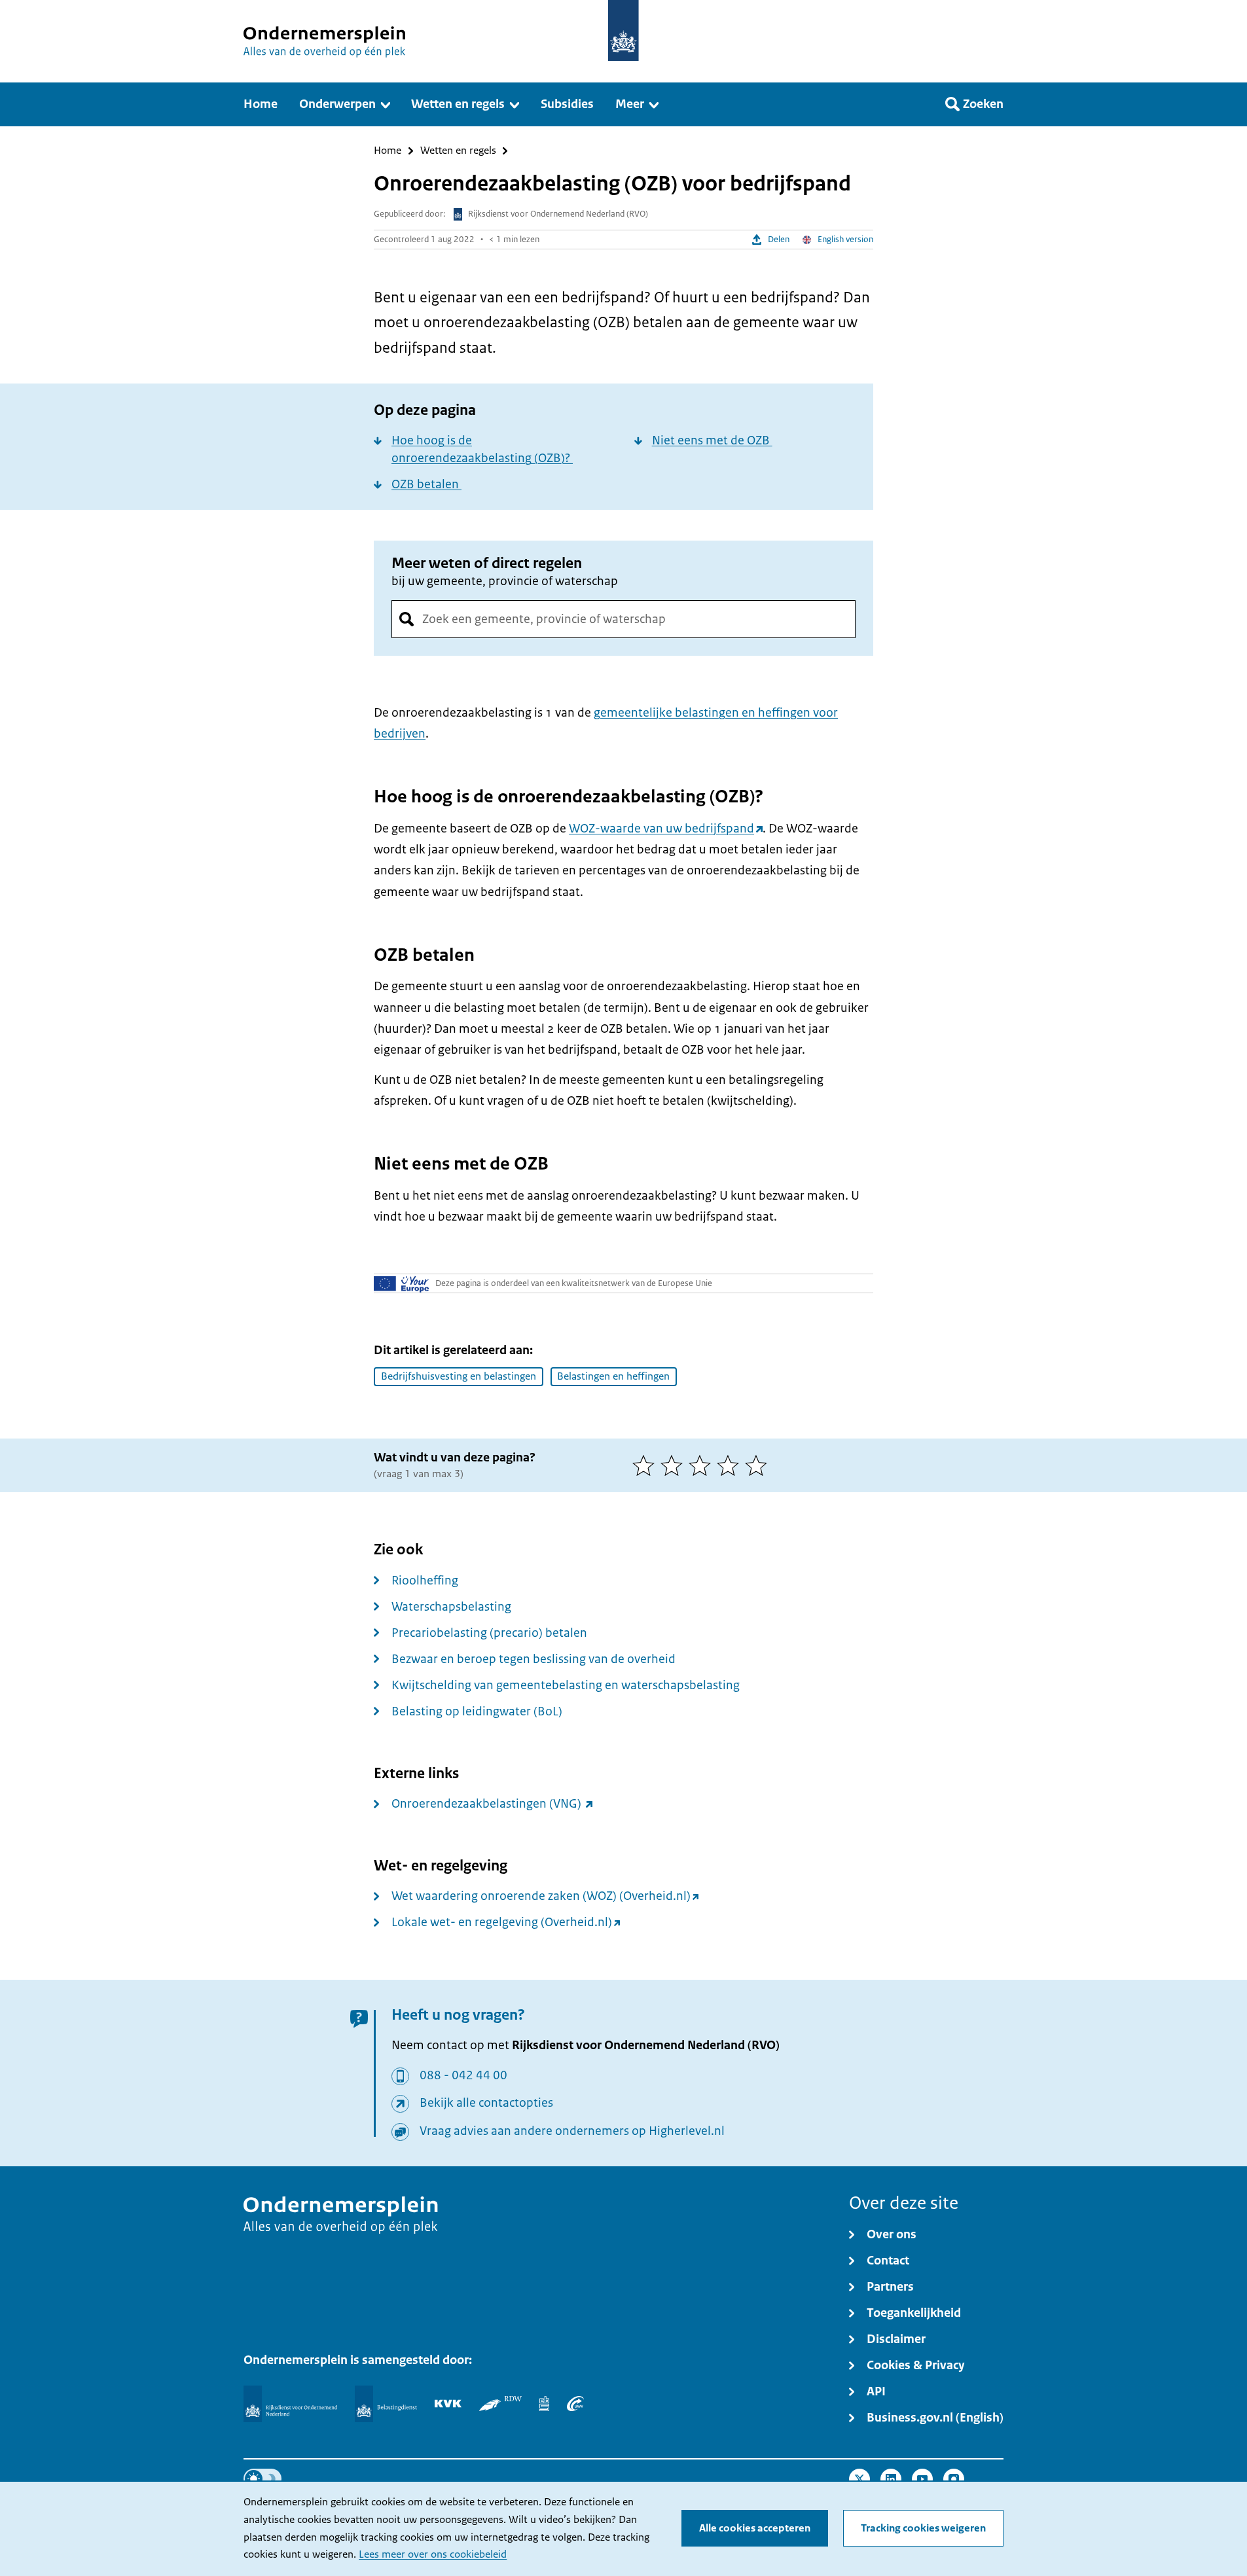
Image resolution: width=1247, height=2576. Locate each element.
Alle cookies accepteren (755, 2528)
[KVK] (448, 2403)
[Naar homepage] (623, 30)
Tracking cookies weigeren (923, 2528)
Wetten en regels (458, 151)
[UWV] (575, 2403)
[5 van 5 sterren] (759, 1465)
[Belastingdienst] (386, 2404)
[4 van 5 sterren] (731, 1465)
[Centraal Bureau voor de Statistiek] (544, 2403)
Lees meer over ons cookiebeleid (433, 2554)
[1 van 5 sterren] (646, 1465)
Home (388, 151)
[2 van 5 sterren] (675, 1465)
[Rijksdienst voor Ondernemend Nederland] (290, 2404)
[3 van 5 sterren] (703, 1465)
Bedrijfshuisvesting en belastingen (459, 1376)
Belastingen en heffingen (613, 1376)
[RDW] (500, 2403)
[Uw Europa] (402, 1283)
